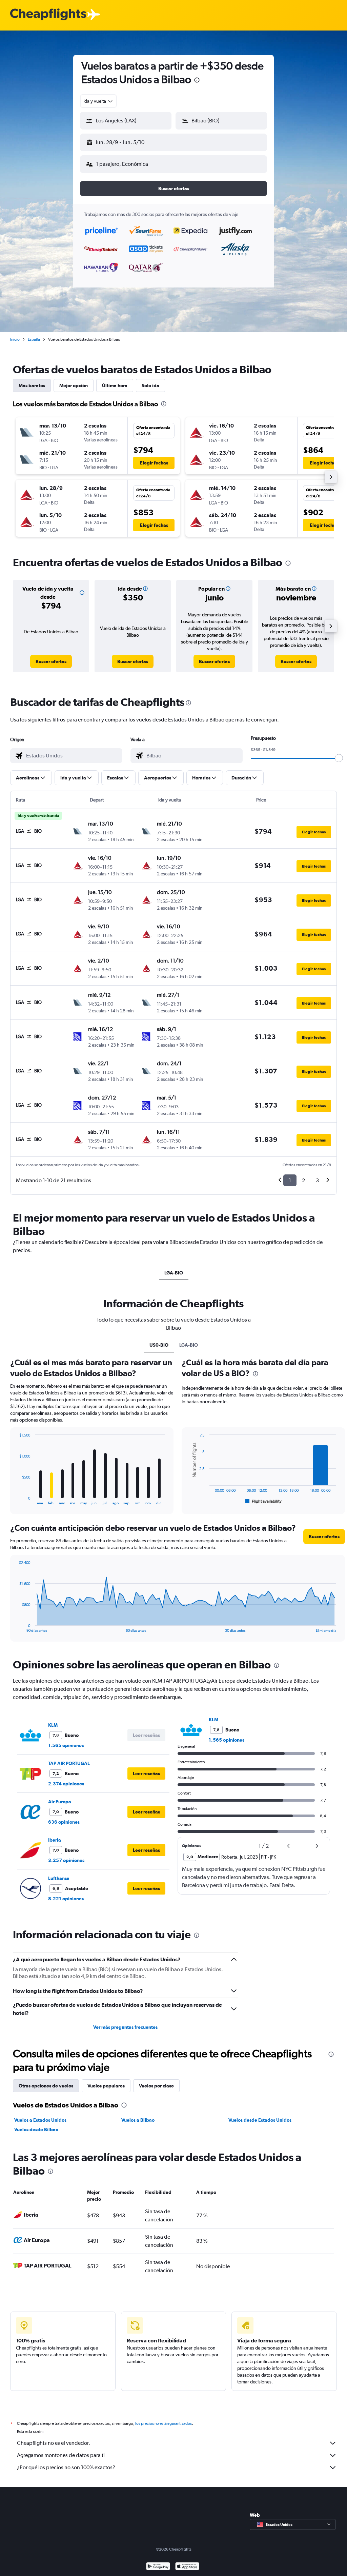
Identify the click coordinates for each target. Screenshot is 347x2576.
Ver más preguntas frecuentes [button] (125, 2027)
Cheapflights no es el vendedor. (54, 2443)
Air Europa (60, 1802)
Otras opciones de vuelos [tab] (46, 2086)
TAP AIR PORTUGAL (69, 1763)
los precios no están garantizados (164, 2423)
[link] (51, 661)
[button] (197, 81)
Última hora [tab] (115, 385)
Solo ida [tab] (150, 385)
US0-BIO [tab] (159, 1345)
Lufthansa (59, 1878)
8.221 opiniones (66, 1899)
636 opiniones (64, 1822)
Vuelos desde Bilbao (36, 2129)
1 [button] (290, 1180)
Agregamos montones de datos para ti (61, 2455)
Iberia (55, 1840)
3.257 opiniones (66, 1860)
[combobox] (98, 101)
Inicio (15, 339)
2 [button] (303, 1180)
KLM (53, 1725)
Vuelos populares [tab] (106, 2086)
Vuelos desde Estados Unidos (260, 2120)
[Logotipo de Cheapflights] (48, 15)
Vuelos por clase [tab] (156, 2086)
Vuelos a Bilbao (138, 2120)
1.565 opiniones (66, 1745)
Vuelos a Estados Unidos (40, 2120)
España (34, 339)
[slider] (339, 758)
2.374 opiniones (66, 1784)
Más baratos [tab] (32, 385)
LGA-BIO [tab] (174, 1273)
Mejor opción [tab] (74, 385)
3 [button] (317, 1180)
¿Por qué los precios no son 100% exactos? (66, 2467)
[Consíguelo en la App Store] (187, 2567)
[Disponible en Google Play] (158, 2567)
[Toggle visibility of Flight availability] (264, 1501)
